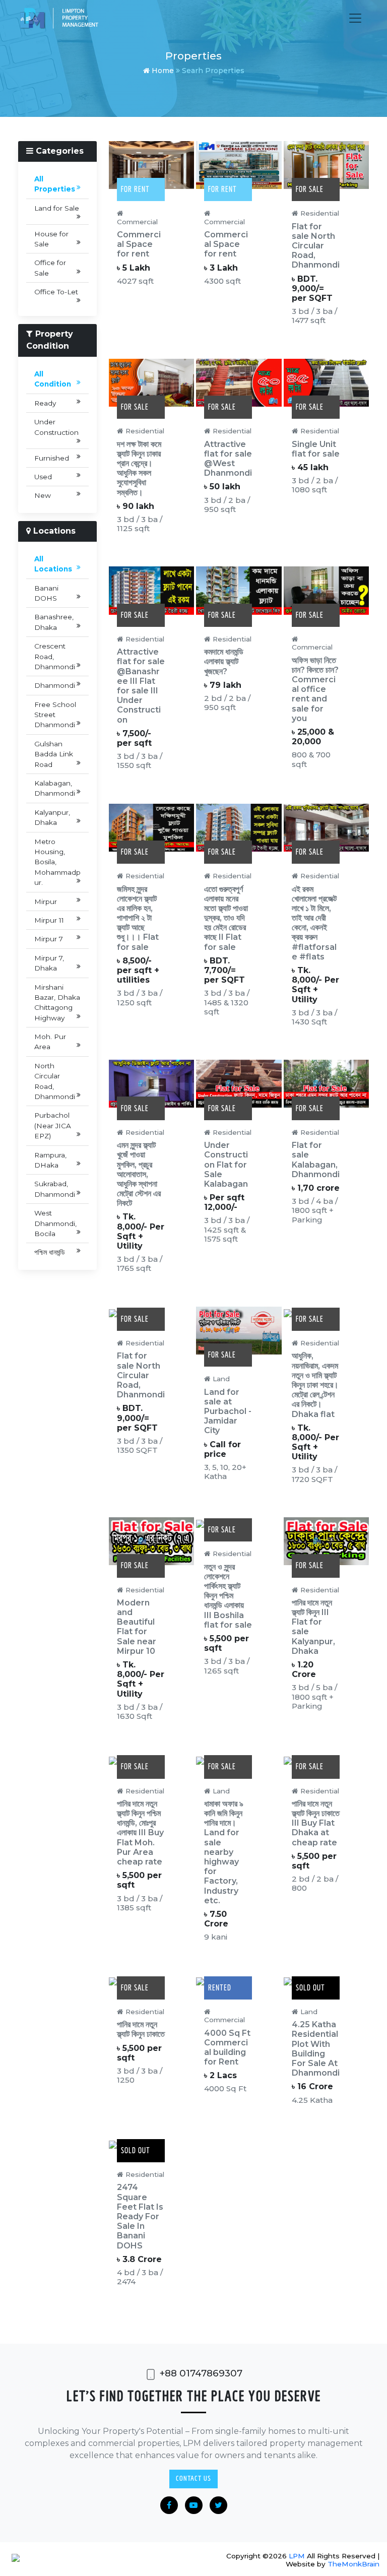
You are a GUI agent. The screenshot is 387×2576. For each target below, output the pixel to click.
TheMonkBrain (353, 2564)
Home (162, 71)
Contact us (193, 2478)
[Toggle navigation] (355, 18)
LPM (297, 2556)
